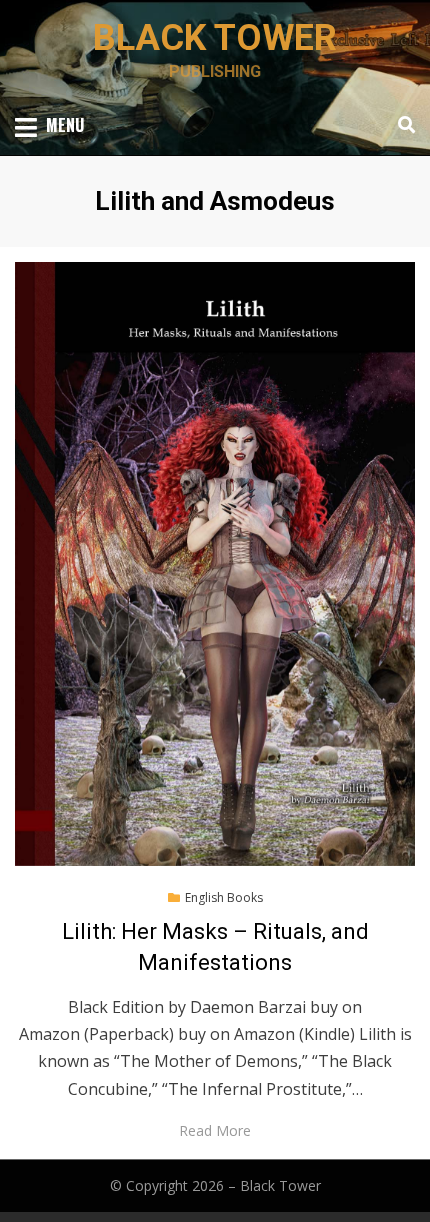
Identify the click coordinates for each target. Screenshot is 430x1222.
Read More (215, 1130)
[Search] (401, 125)
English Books (224, 897)
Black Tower (215, 38)
